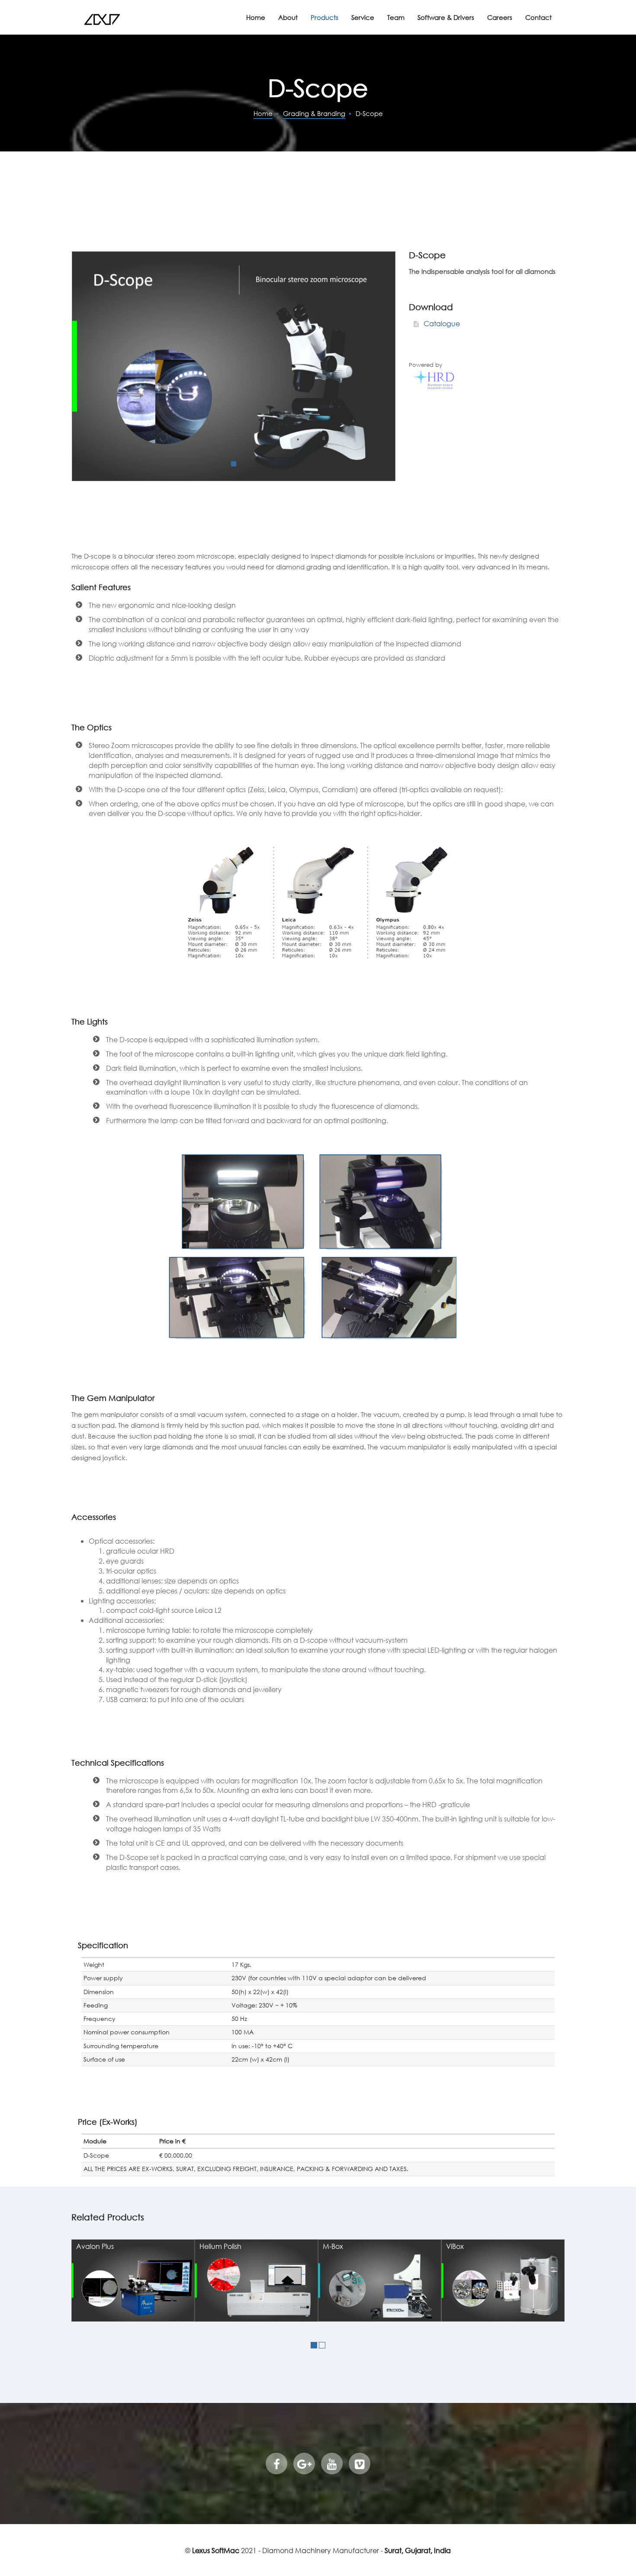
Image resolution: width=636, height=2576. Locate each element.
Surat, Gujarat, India (418, 2550)
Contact (538, 17)
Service (363, 17)
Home (256, 17)
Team (396, 17)
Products (324, 17)
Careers (500, 17)
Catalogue (441, 323)
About (288, 17)
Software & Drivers (446, 17)
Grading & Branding (314, 113)
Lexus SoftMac (216, 2550)
